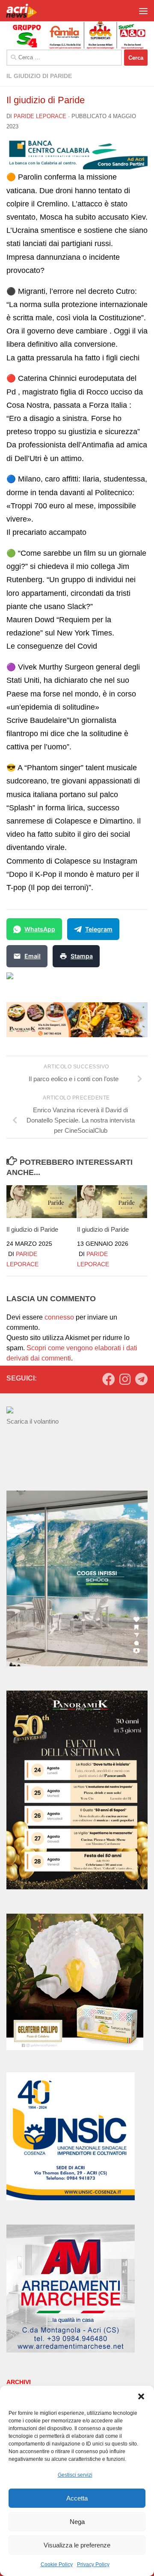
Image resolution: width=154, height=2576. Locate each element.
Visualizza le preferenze (77, 2545)
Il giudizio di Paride (39, 76)
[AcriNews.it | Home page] (27, 11)
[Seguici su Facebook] (109, 1379)
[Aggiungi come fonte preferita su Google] (54, 981)
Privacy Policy (93, 2564)
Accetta (77, 2498)
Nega (77, 2522)
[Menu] (143, 11)
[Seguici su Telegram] (141, 1379)
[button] (141, 2396)
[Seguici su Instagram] (125, 1379)
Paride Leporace (40, 116)
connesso (59, 1317)
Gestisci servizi (75, 2475)
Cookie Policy (57, 2564)
